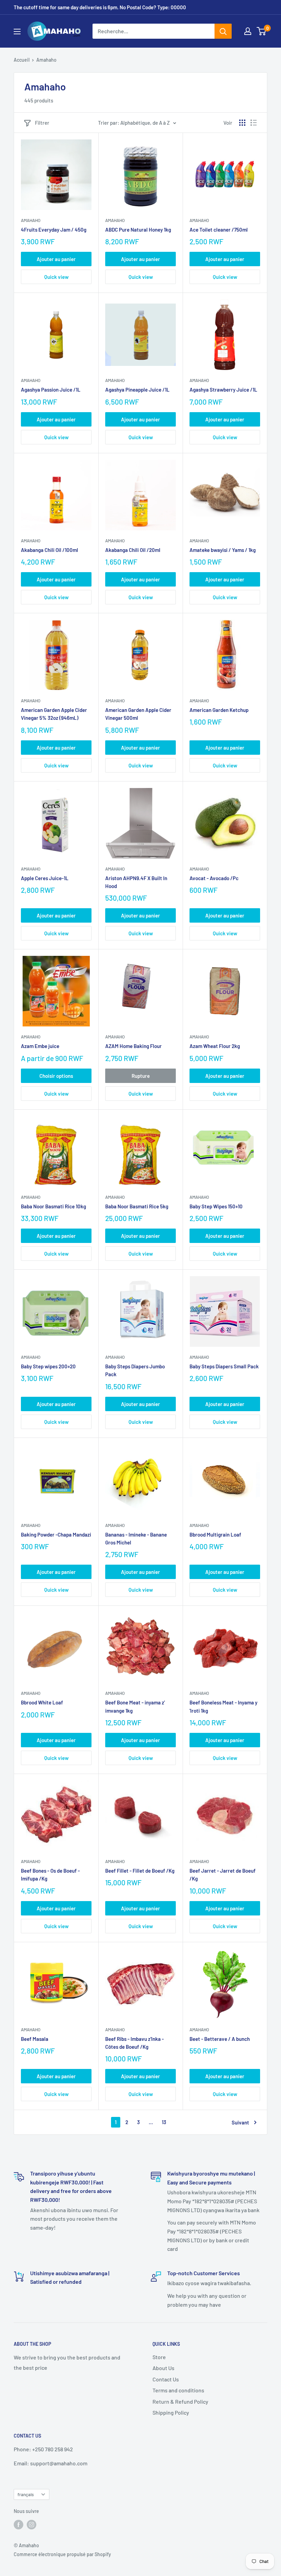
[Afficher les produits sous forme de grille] (242, 123)
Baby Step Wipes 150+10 (216, 1206)
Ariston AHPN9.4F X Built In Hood (136, 882)
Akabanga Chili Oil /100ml (50, 550)
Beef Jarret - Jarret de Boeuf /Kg (223, 1875)
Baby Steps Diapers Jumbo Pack (135, 1370)
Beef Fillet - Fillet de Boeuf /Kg (140, 1871)
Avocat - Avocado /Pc (214, 878)
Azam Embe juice (40, 1046)
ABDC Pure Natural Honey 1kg (138, 230)
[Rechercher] (223, 31)
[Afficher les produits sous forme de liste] (254, 123)
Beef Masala (35, 2039)
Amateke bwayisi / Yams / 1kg (223, 550)
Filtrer (42, 123)
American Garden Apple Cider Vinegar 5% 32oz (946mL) (54, 714)
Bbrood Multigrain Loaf (215, 1534)
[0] (262, 31)
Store (159, 2357)
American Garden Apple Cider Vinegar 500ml (138, 714)
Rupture (141, 1076)
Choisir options (56, 1076)
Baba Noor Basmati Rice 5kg (137, 1206)
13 (164, 2122)
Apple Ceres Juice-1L (45, 878)
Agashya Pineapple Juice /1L (137, 390)
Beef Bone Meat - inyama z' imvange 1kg (135, 1706)
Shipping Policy (171, 2412)
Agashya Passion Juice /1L (51, 390)
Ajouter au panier (56, 259)
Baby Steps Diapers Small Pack (224, 1366)
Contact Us (166, 2379)
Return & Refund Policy (180, 2401)
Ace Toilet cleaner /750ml (219, 230)
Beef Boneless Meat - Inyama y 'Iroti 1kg (223, 1706)
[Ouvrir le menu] (17, 32)
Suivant (240, 2122)
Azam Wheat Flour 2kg (215, 1046)
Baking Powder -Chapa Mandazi (56, 1534)
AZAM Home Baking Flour (133, 1046)
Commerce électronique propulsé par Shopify (62, 2554)
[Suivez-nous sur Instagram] (32, 2524)
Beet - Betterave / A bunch (220, 2039)
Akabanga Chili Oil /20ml (133, 550)
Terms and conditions (178, 2390)
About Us (163, 2368)
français (26, 2494)
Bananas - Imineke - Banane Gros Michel (136, 1538)
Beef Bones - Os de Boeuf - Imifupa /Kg (50, 1875)
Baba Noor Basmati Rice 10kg (53, 1206)
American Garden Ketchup (219, 710)
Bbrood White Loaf (42, 1702)
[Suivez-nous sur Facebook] (19, 2524)
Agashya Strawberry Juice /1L (223, 390)
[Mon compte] (248, 31)
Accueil (22, 60)
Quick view (56, 277)
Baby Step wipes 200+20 (48, 1366)
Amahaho (31, 220)
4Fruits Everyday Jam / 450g (54, 230)
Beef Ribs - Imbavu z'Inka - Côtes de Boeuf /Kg (135, 2043)
